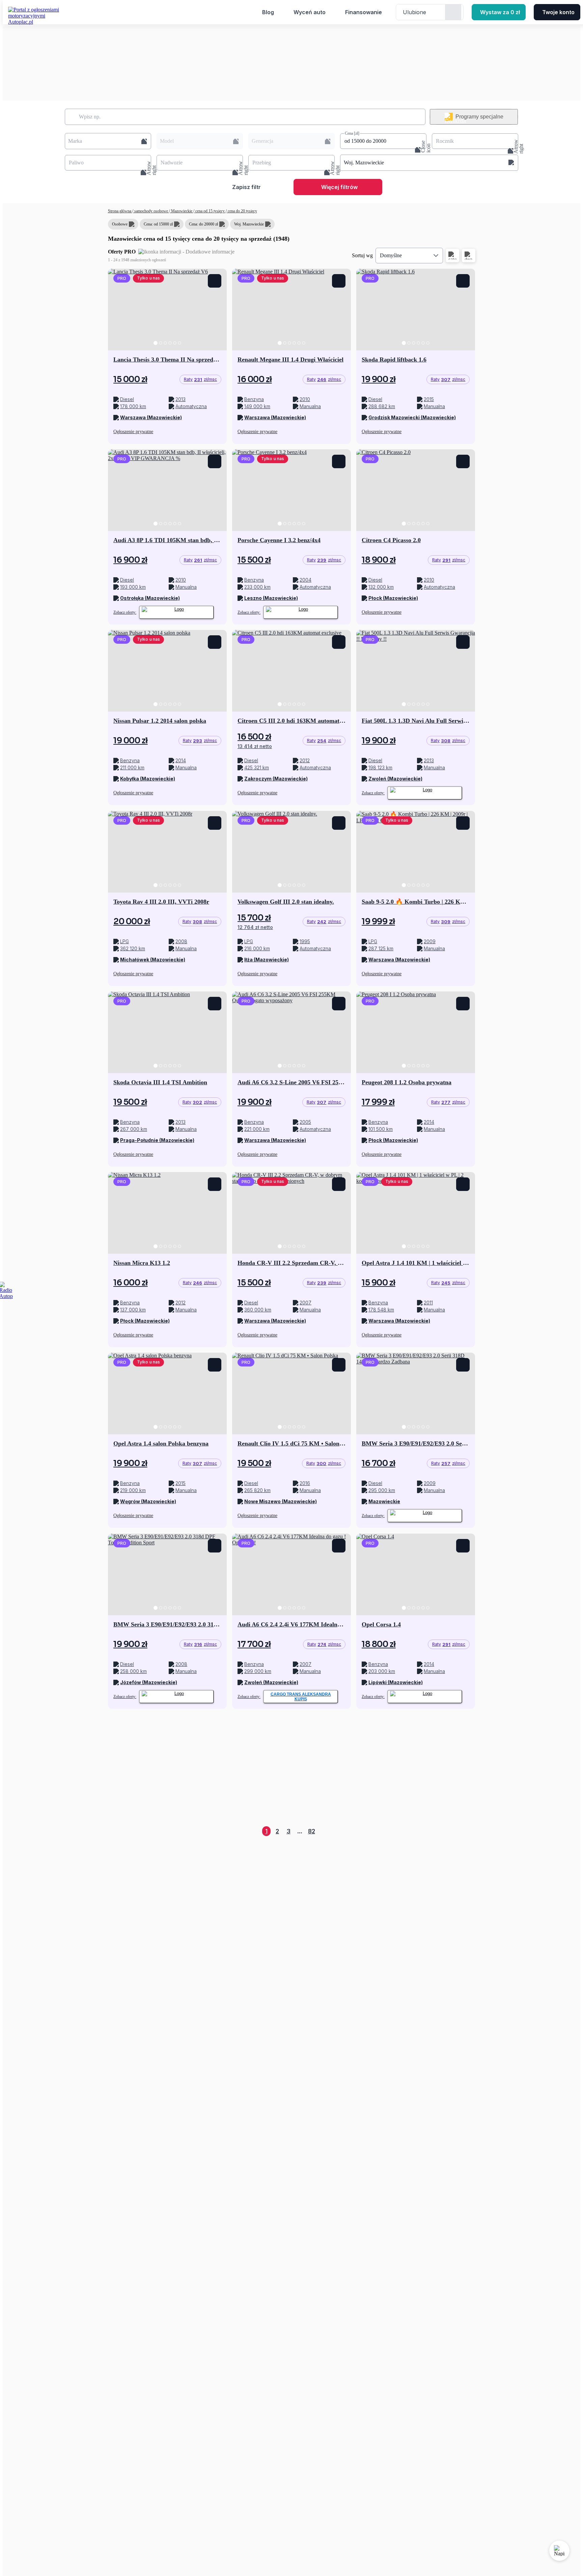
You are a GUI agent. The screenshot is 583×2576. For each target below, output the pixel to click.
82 (312, 1831)
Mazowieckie (182, 211)
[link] (200, 379)
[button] (108, 141)
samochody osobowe (151, 211)
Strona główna (120, 211)
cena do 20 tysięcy (242, 211)
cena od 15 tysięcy (210, 211)
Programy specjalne (479, 117)
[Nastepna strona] (470, 1831)
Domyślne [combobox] (391, 255)
